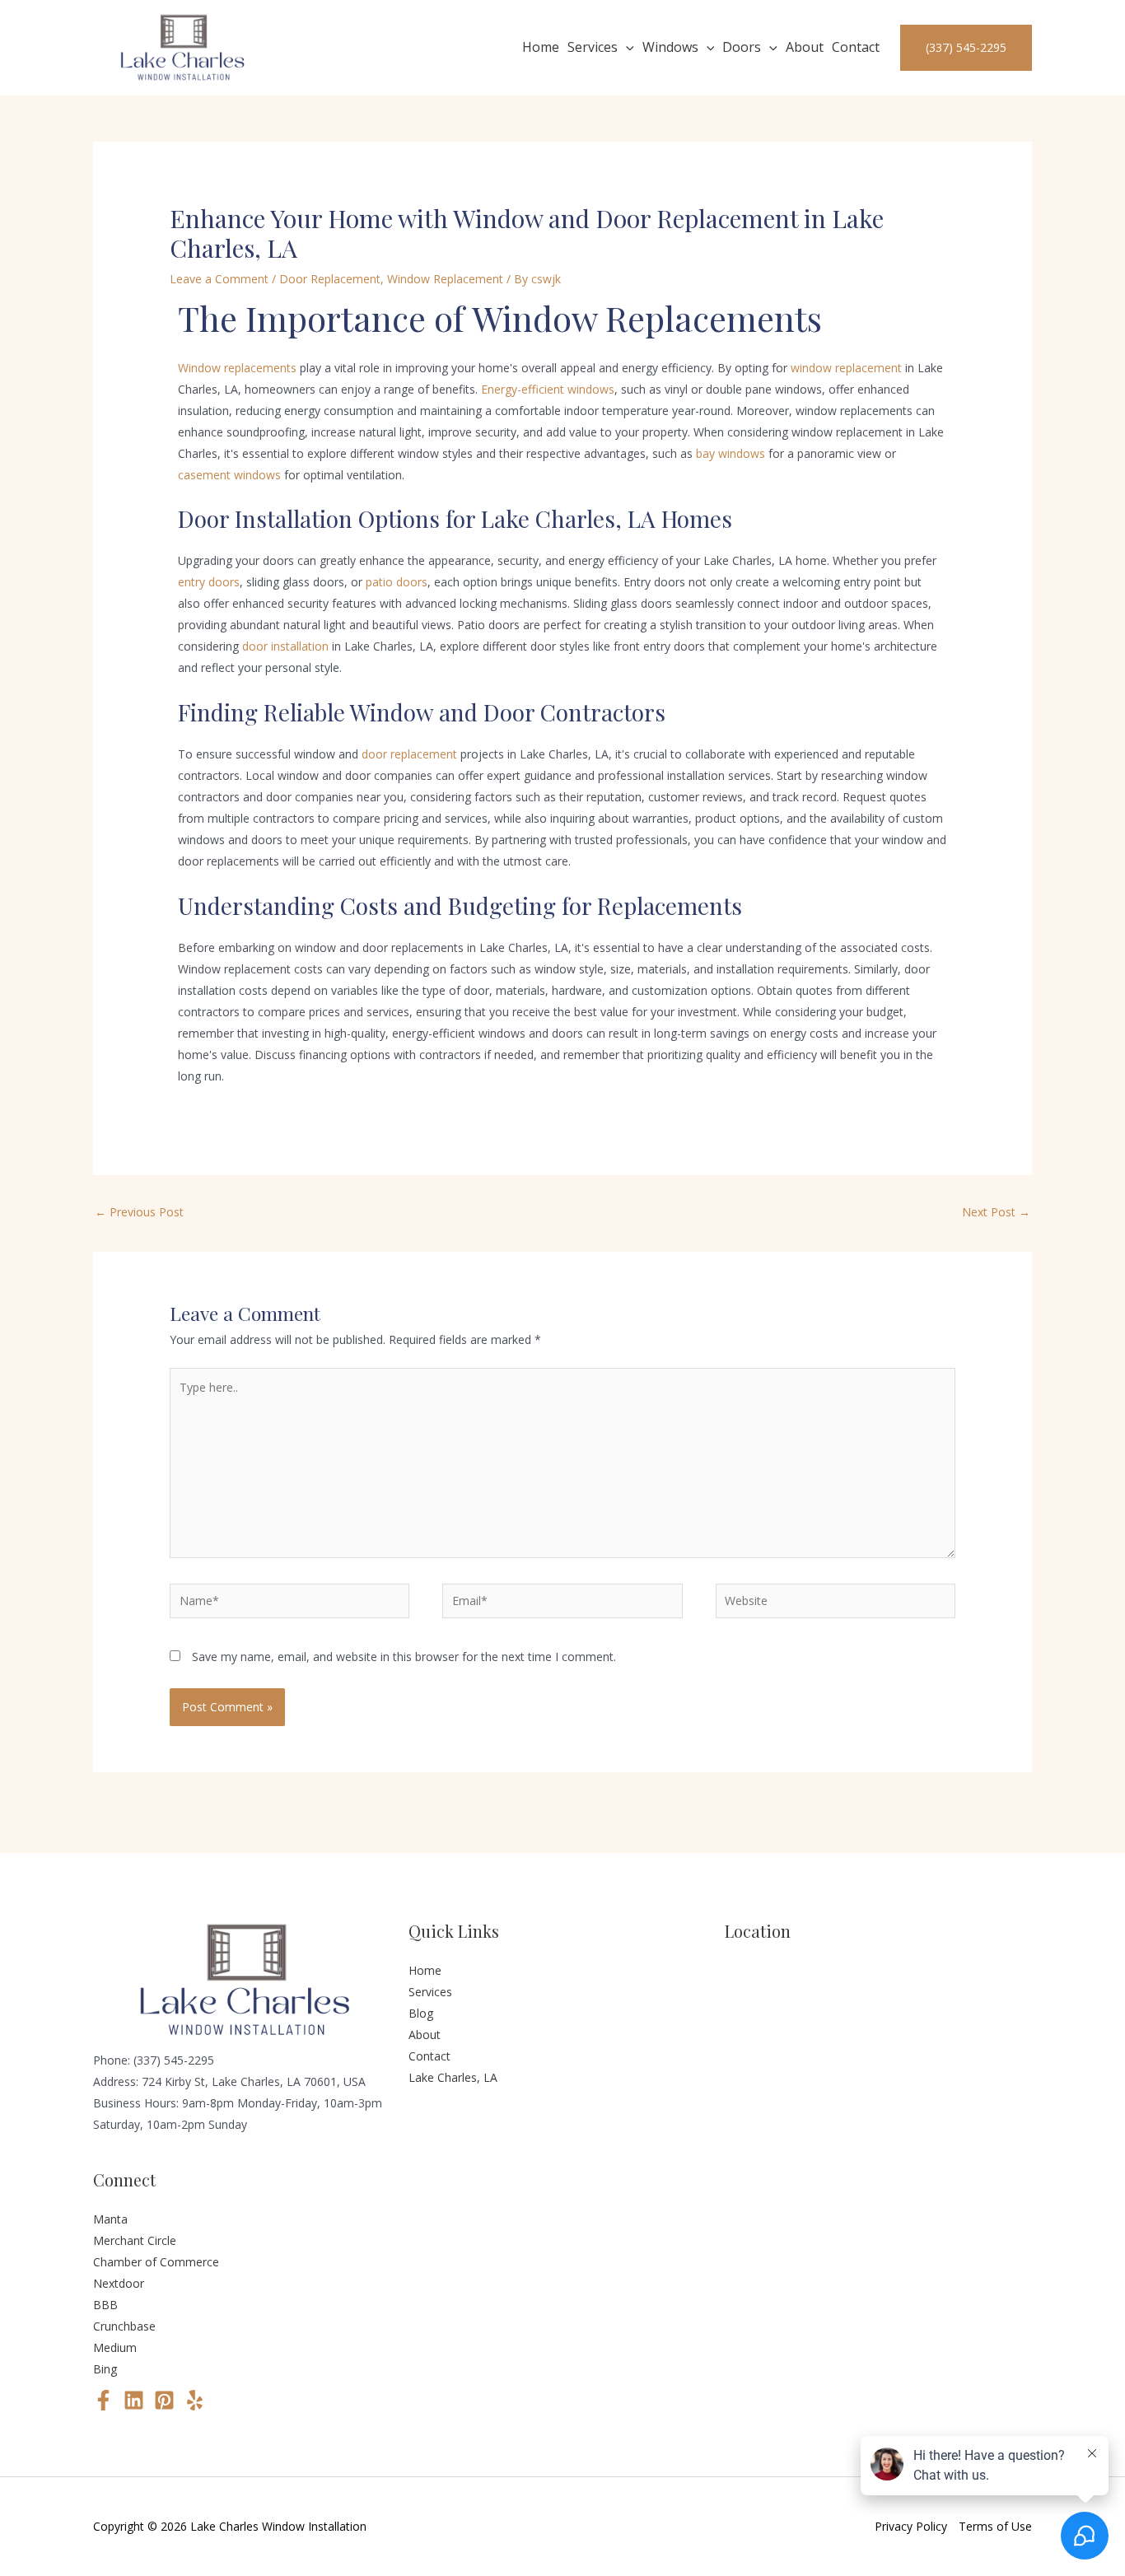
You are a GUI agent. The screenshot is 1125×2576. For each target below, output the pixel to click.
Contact (856, 47)
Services (593, 47)
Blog (421, 2013)
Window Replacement (445, 279)
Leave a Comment (219, 279)
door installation (285, 646)
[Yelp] (195, 2400)
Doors (742, 47)
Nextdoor (119, 2283)
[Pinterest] (164, 2400)
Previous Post (139, 1212)
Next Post (996, 1212)
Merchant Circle (135, 2240)
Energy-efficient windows (548, 389)
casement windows (229, 475)
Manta (110, 2219)
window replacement (846, 368)
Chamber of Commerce (156, 2262)
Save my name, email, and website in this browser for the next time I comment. (404, 1657)
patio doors (397, 582)
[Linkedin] (134, 2400)
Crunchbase (124, 2326)
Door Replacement (330, 279)
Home (541, 47)
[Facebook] (103, 2400)
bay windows (731, 453)
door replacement (409, 754)
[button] (626, 48)
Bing (105, 2369)
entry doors (209, 582)
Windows (670, 47)
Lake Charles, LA (453, 2077)
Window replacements (237, 368)
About (805, 47)
